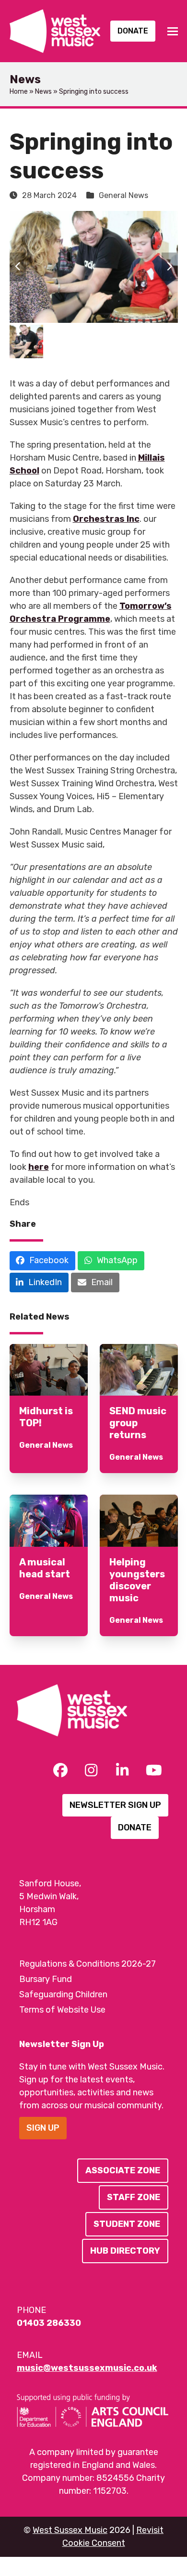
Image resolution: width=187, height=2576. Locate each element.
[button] (173, 31)
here (39, 1167)
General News (123, 195)
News (43, 92)
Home (19, 92)
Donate (133, 31)
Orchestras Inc (106, 519)
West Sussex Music (70, 2530)
